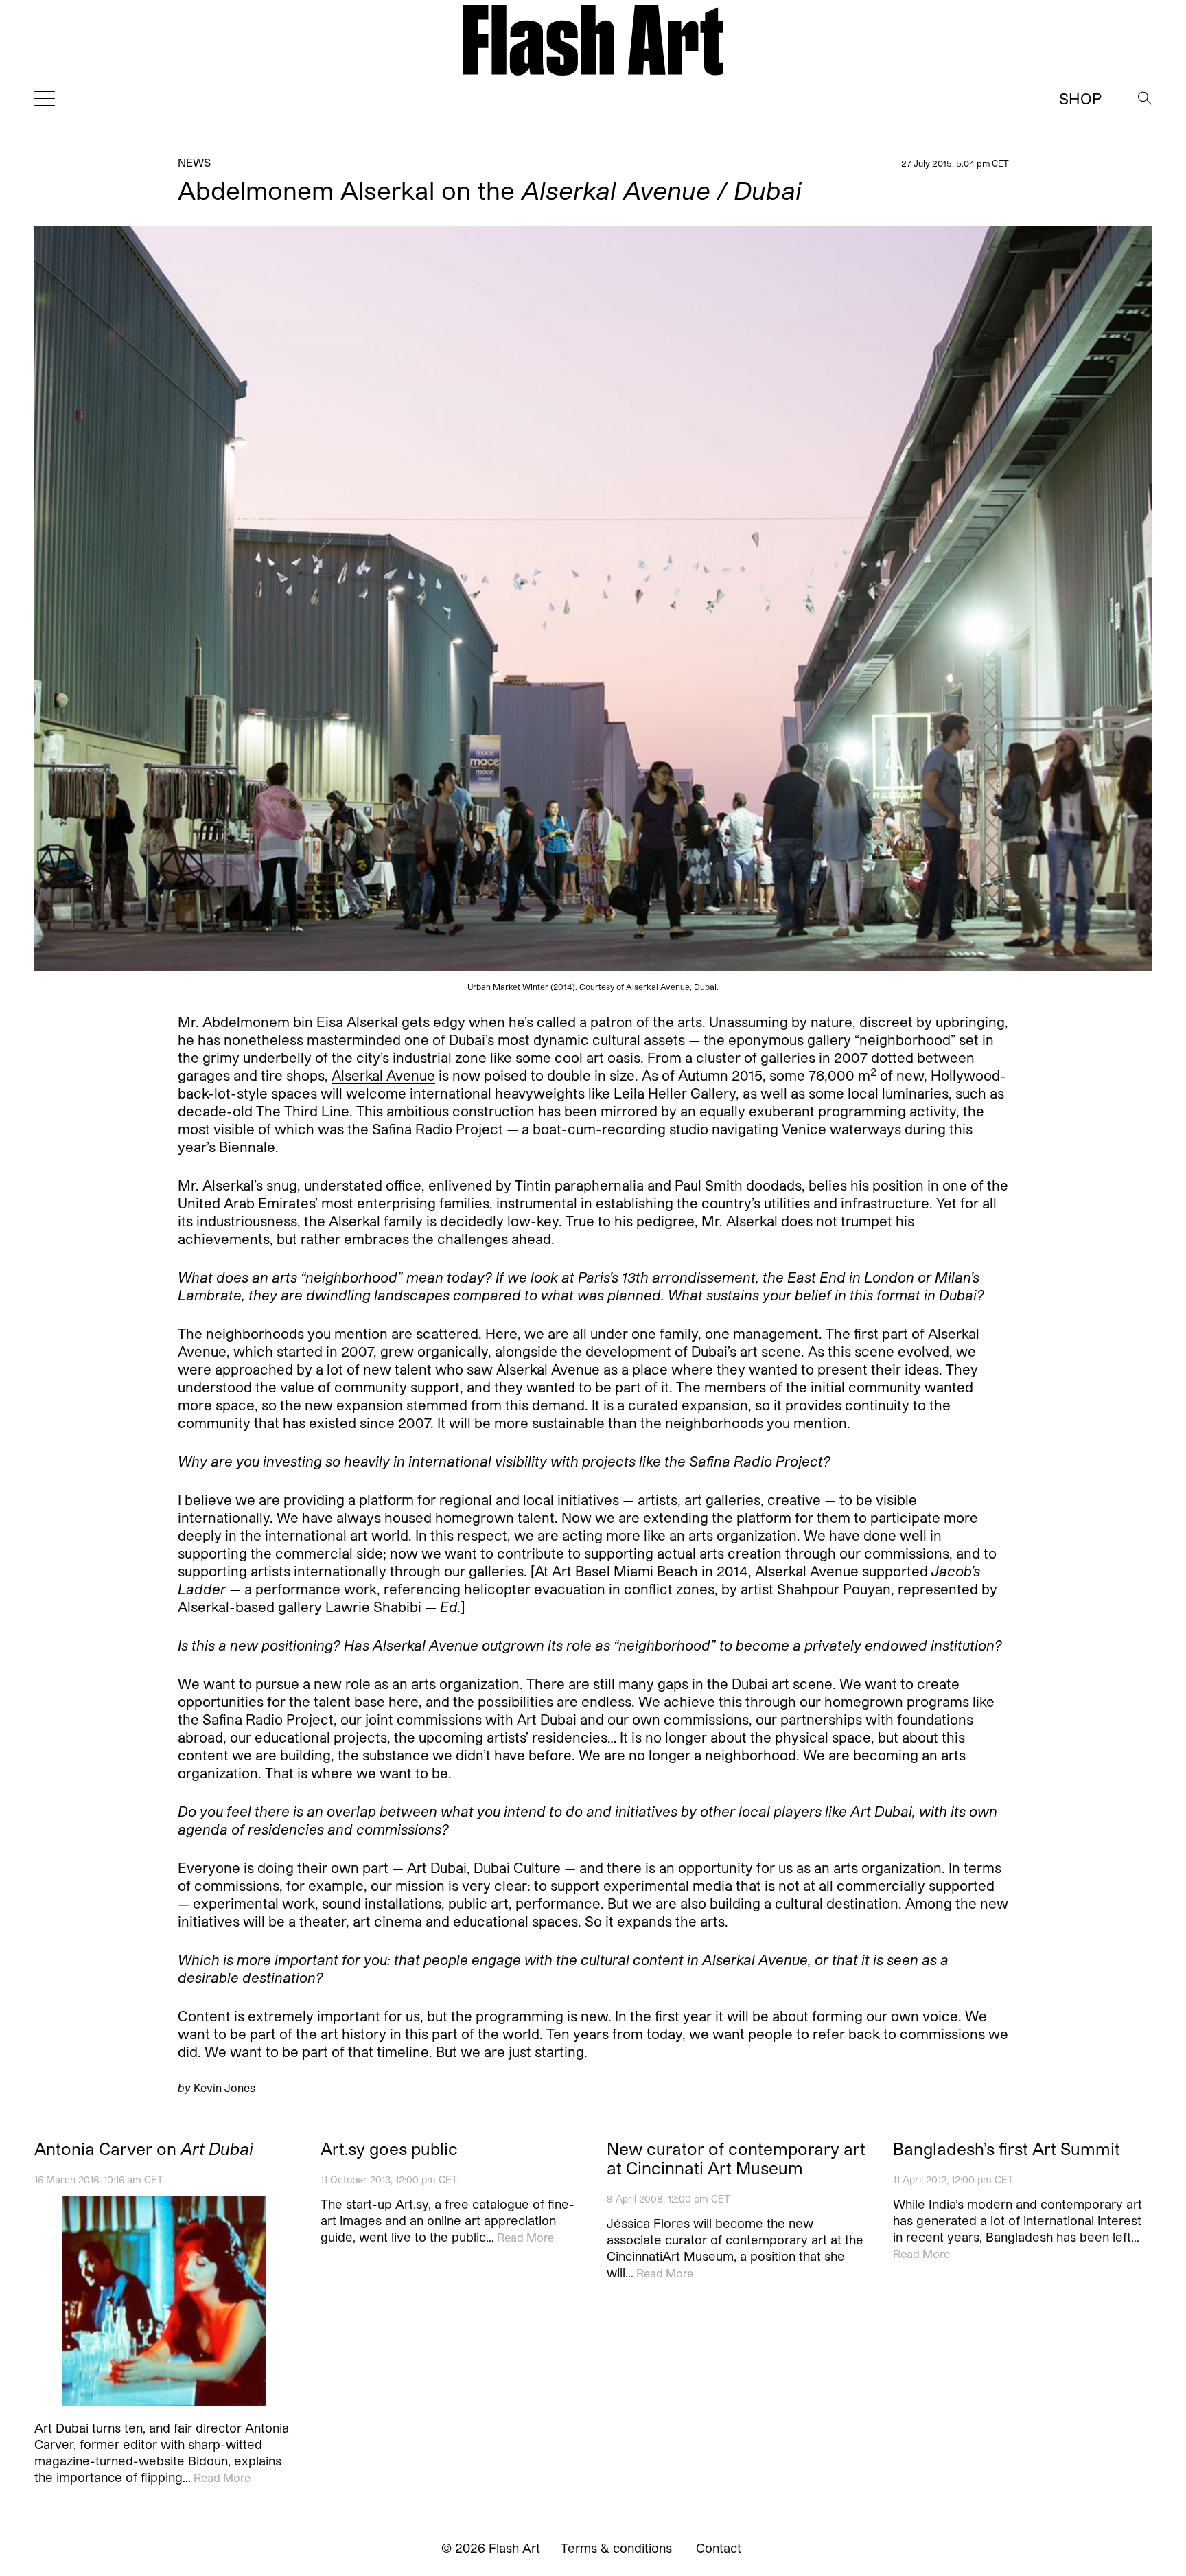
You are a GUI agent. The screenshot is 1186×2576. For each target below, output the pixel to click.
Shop (1080, 98)
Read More (222, 2477)
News (194, 162)
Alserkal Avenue (383, 1075)
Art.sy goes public (389, 2149)
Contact (719, 2548)
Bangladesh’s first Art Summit (1007, 2149)
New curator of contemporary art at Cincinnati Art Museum (736, 2159)
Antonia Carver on (144, 2149)
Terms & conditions (616, 2548)
